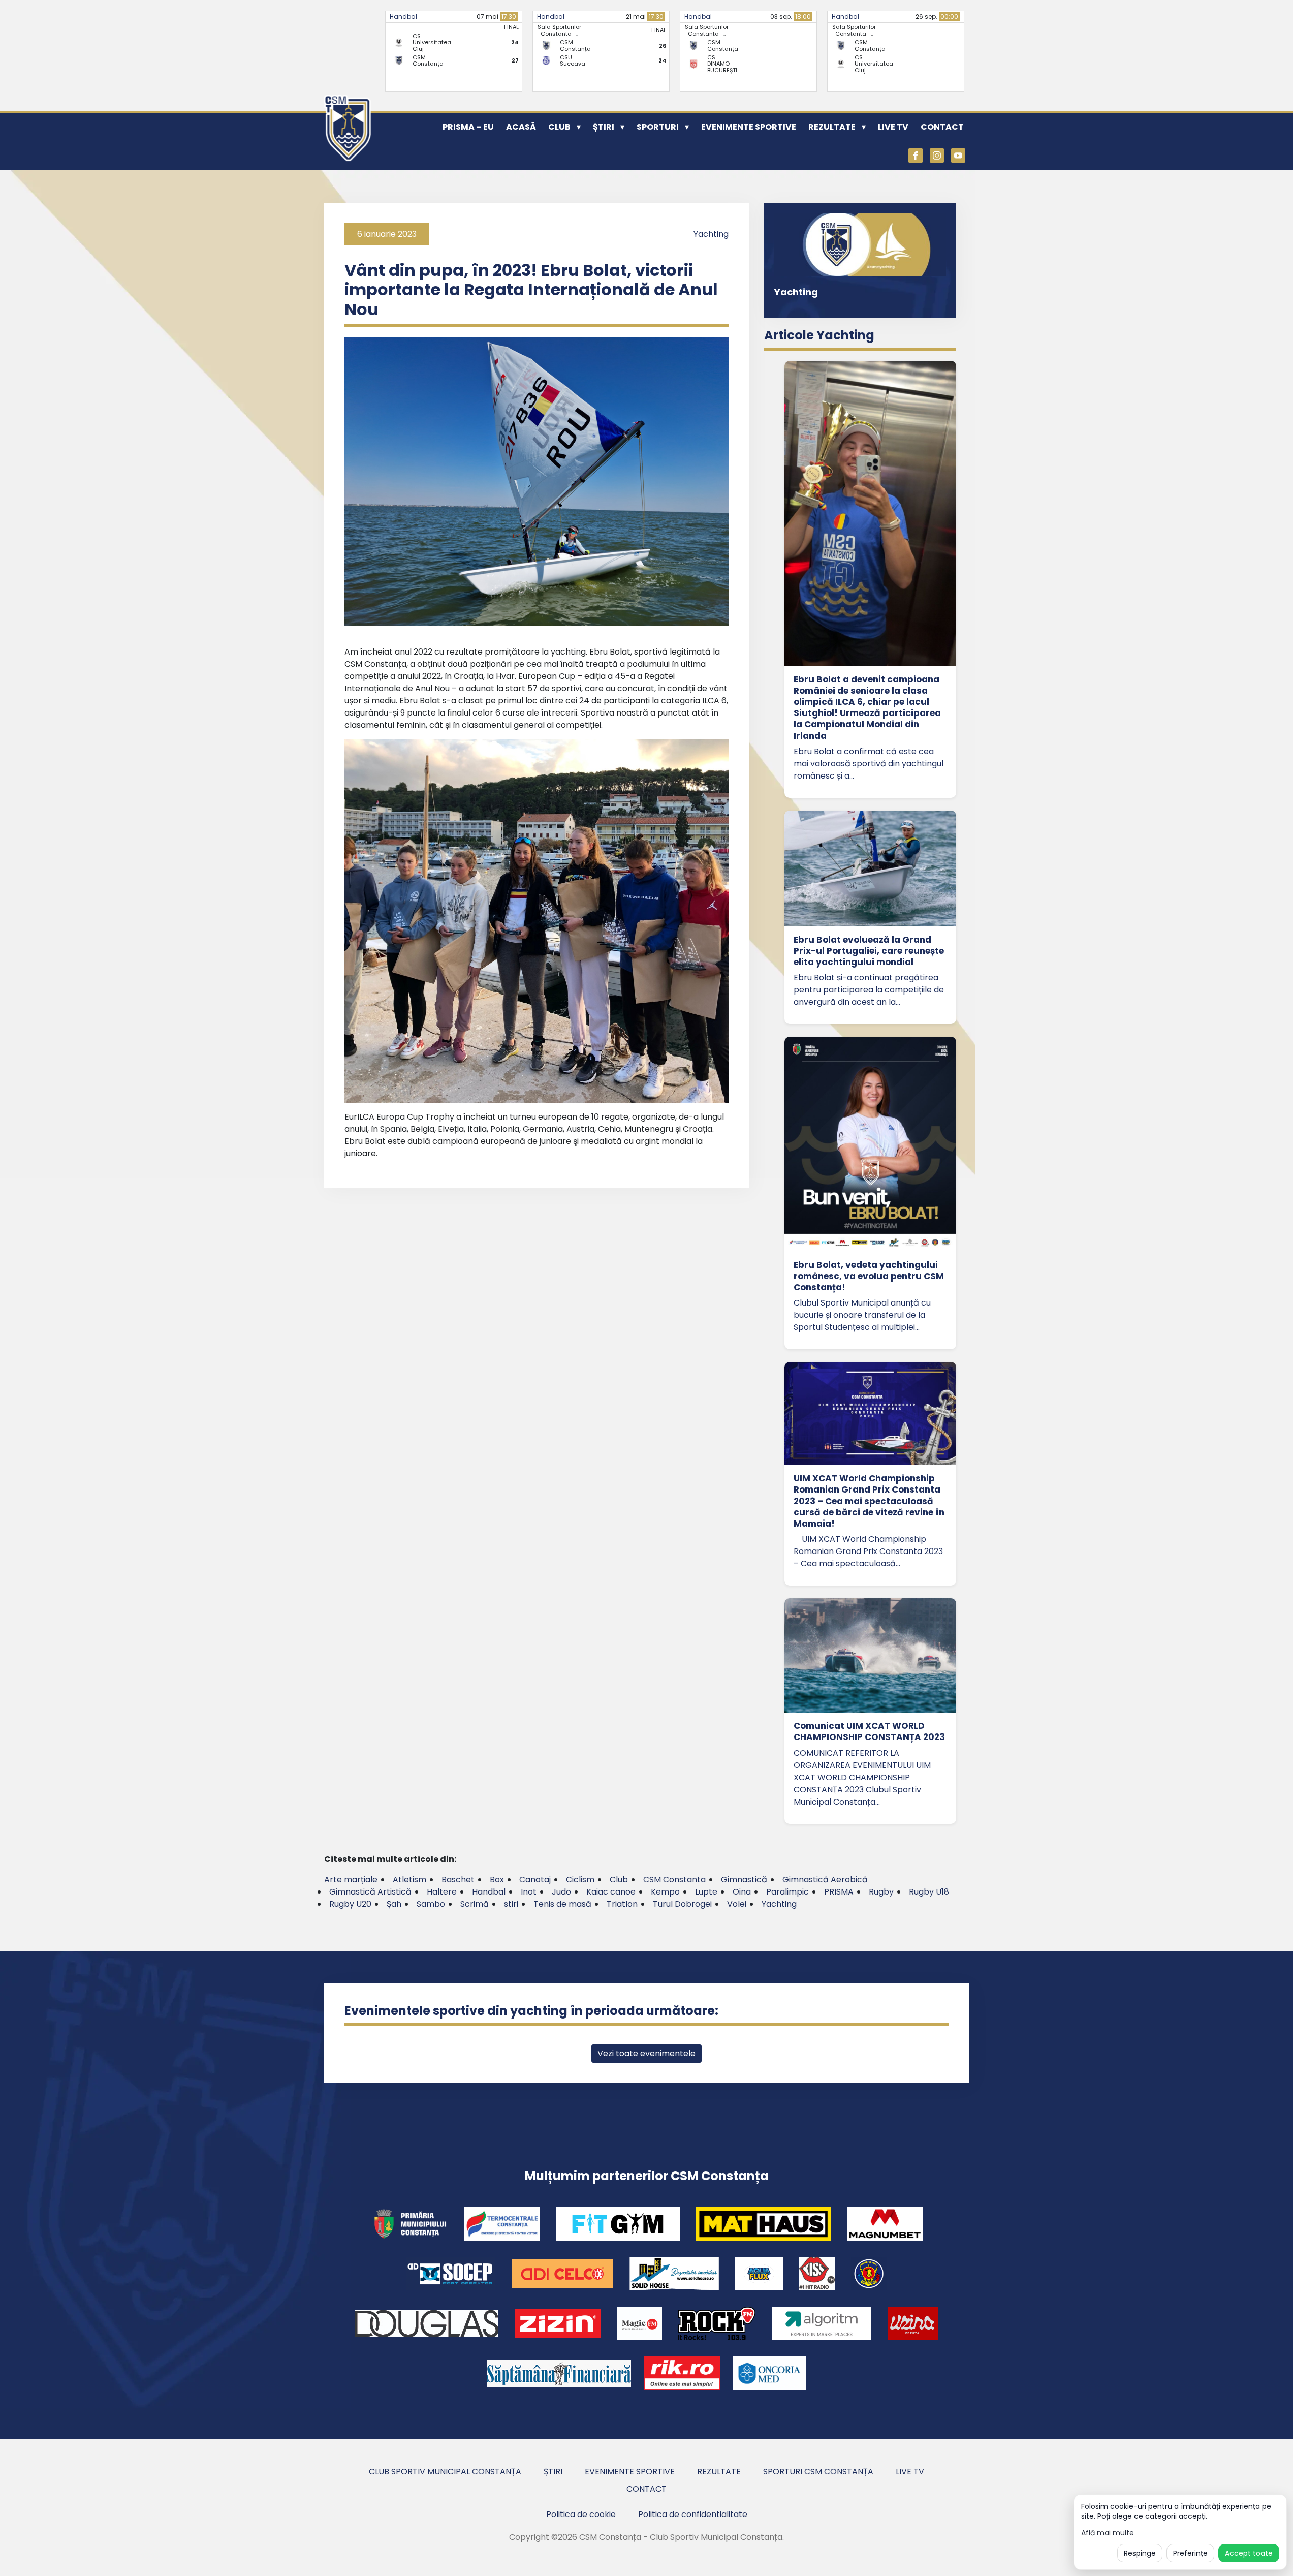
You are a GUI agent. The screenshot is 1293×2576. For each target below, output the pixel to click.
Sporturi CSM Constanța (818, 2472)
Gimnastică (744, 1880)
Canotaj (535, 1880)
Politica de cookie (581, 2514)
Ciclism (580, 1880)
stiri (511, 1904)
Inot (529, 1892)
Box (497, 1880)
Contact (942, 127)
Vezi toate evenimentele (646, 2053)
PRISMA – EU (468, 127)
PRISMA (839, 1892)
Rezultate (832, 127)
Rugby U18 (929, 1892)
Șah (394, 1904)
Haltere (442, 1892)
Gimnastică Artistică (370, 1892)
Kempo (665, 1892)
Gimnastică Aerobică (825, 1880)
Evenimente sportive (749, 127)
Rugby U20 (350, 1904)
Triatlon (622, 1904)
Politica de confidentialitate (693, 2514)
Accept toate (1249, 2553)
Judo (561, 1892)
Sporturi (658, 127)
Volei (737, 1904)
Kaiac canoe (611, 1892)
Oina (742, 1892)
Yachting (711, 234)
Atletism (409, 1880)
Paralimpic (787, 1892)
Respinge (1140, 2553)
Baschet (458, 1880)
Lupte (706, 1892)
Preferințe (1190, 2553)
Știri (604, 127)
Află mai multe (1108, 2533)
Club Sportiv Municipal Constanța (445, 2472)
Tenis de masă (562, 1904)
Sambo (431, 1904)
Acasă (521, 127)
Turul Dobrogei (682, 1904)
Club (559, 127)
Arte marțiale (351, 1880)
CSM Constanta (674, 1880)
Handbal (403, 17)
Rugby (881, 1892)
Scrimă (475, 1904)
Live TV (893, 127)
